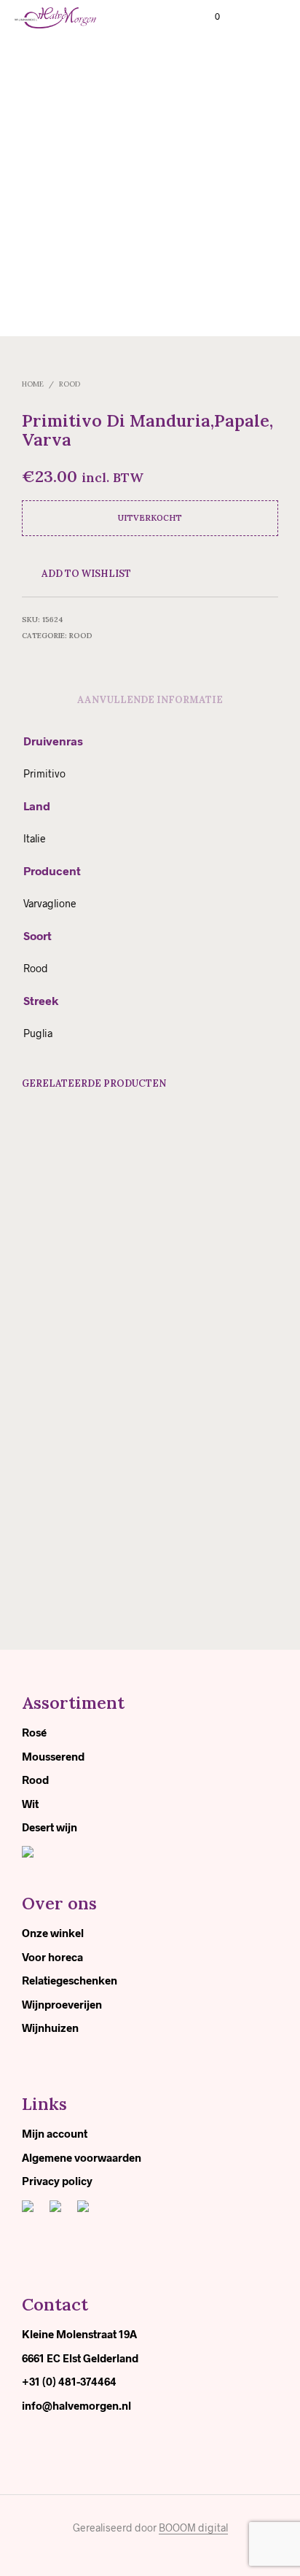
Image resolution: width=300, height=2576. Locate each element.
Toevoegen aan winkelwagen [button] (66, 1320)
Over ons (59, 1903)
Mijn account (55, 2133)
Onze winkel (53, 1933)
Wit (30, 1804)
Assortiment (73, 1703)
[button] (208, 17)
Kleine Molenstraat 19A (79, 2334)
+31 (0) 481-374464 (69, 2381)
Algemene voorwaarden (82, 2157)
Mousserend (53, 1756)
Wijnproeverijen (62, 2004)
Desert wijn (50, 1827)
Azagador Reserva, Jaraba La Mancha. (63, 1281)
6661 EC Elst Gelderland (80, 2358)
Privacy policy (57, 2181)
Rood (70, 384)
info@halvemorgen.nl (76, 2405)
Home (33, 384)
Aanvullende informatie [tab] (150, 700)
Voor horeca (52, 1957)
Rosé (34, 1732)
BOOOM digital (193, 2528)
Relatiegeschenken (70, 1980)
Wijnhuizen (50, 2028)
